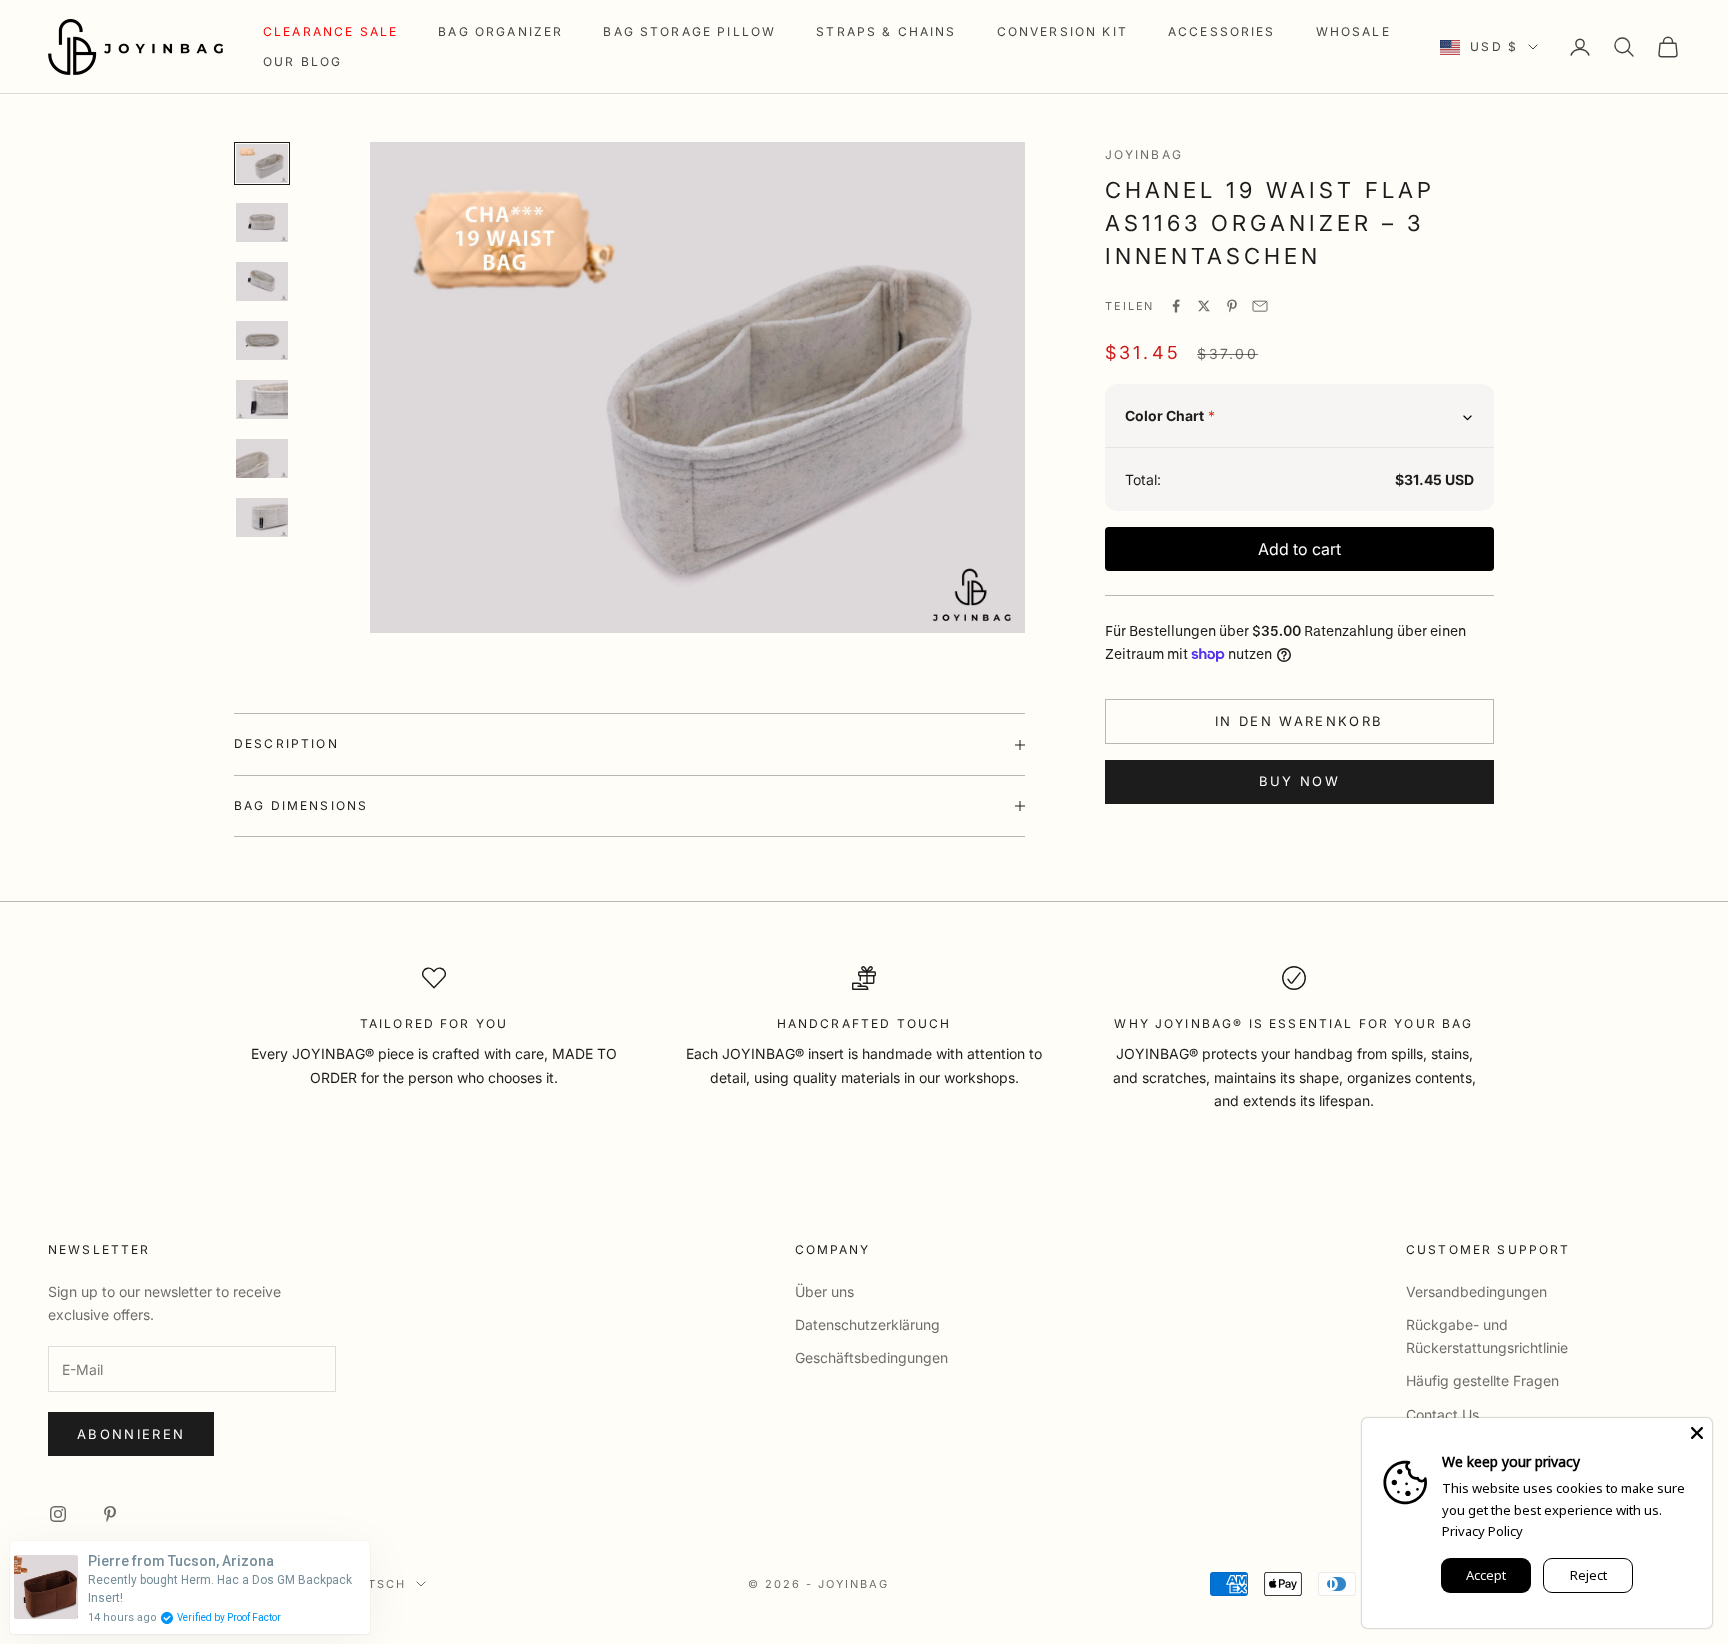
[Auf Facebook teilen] (1176, 306)
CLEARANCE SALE (330, 31)
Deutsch (372, 1584)
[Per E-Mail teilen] (1260, 306)
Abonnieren (131, 1434)
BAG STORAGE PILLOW (689, 31)
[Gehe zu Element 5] (262, 399)
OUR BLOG (302, 61)
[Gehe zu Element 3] (262, 281)
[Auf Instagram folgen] (58, 1514)
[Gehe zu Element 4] (262, 340)
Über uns (824, 1291)
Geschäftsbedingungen (871, 1357)
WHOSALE (1353, 31)
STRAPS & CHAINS (886, 31)
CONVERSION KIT (1062, 31)
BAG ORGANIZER (500, 31)
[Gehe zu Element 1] (262, 163)
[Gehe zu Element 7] (262, 517)
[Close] (1697, 1433)
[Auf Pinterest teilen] (1232, 306)
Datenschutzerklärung (867, 1324)
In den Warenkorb (1299, 721)
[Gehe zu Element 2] (262, 222)
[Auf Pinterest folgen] (110, 1514)
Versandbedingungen (1476, 1291)
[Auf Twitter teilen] (1204, 306)
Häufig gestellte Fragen (1482, 1380)
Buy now (1299, 781)
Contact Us (1442, 1414)
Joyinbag (1144, 154)
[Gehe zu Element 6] (262, 458)
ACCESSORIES (1222, 31)
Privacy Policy (1482, 1531)
